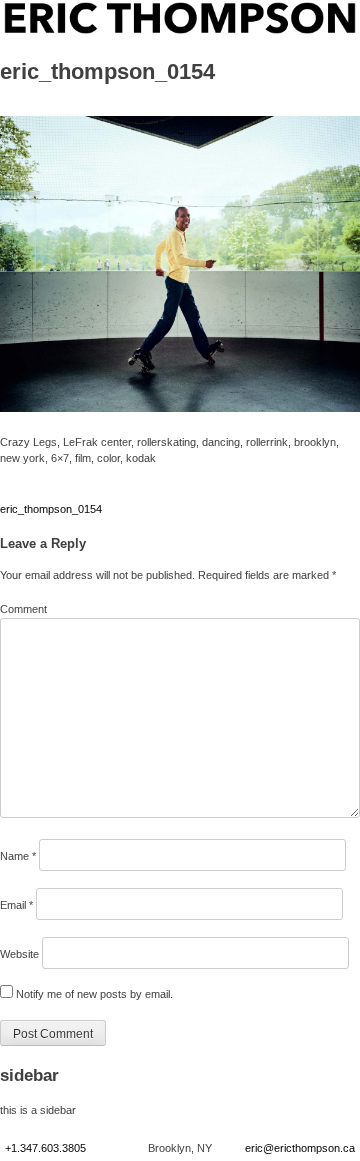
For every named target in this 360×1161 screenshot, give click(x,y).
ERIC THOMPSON (50, 10)
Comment (23, 609)
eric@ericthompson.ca (300, 1148)
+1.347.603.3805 (45, 1148)
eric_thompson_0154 (51, 509)
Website (19, 954)
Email (16, 905)
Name (18, 856)
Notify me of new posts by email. (94, 994)
